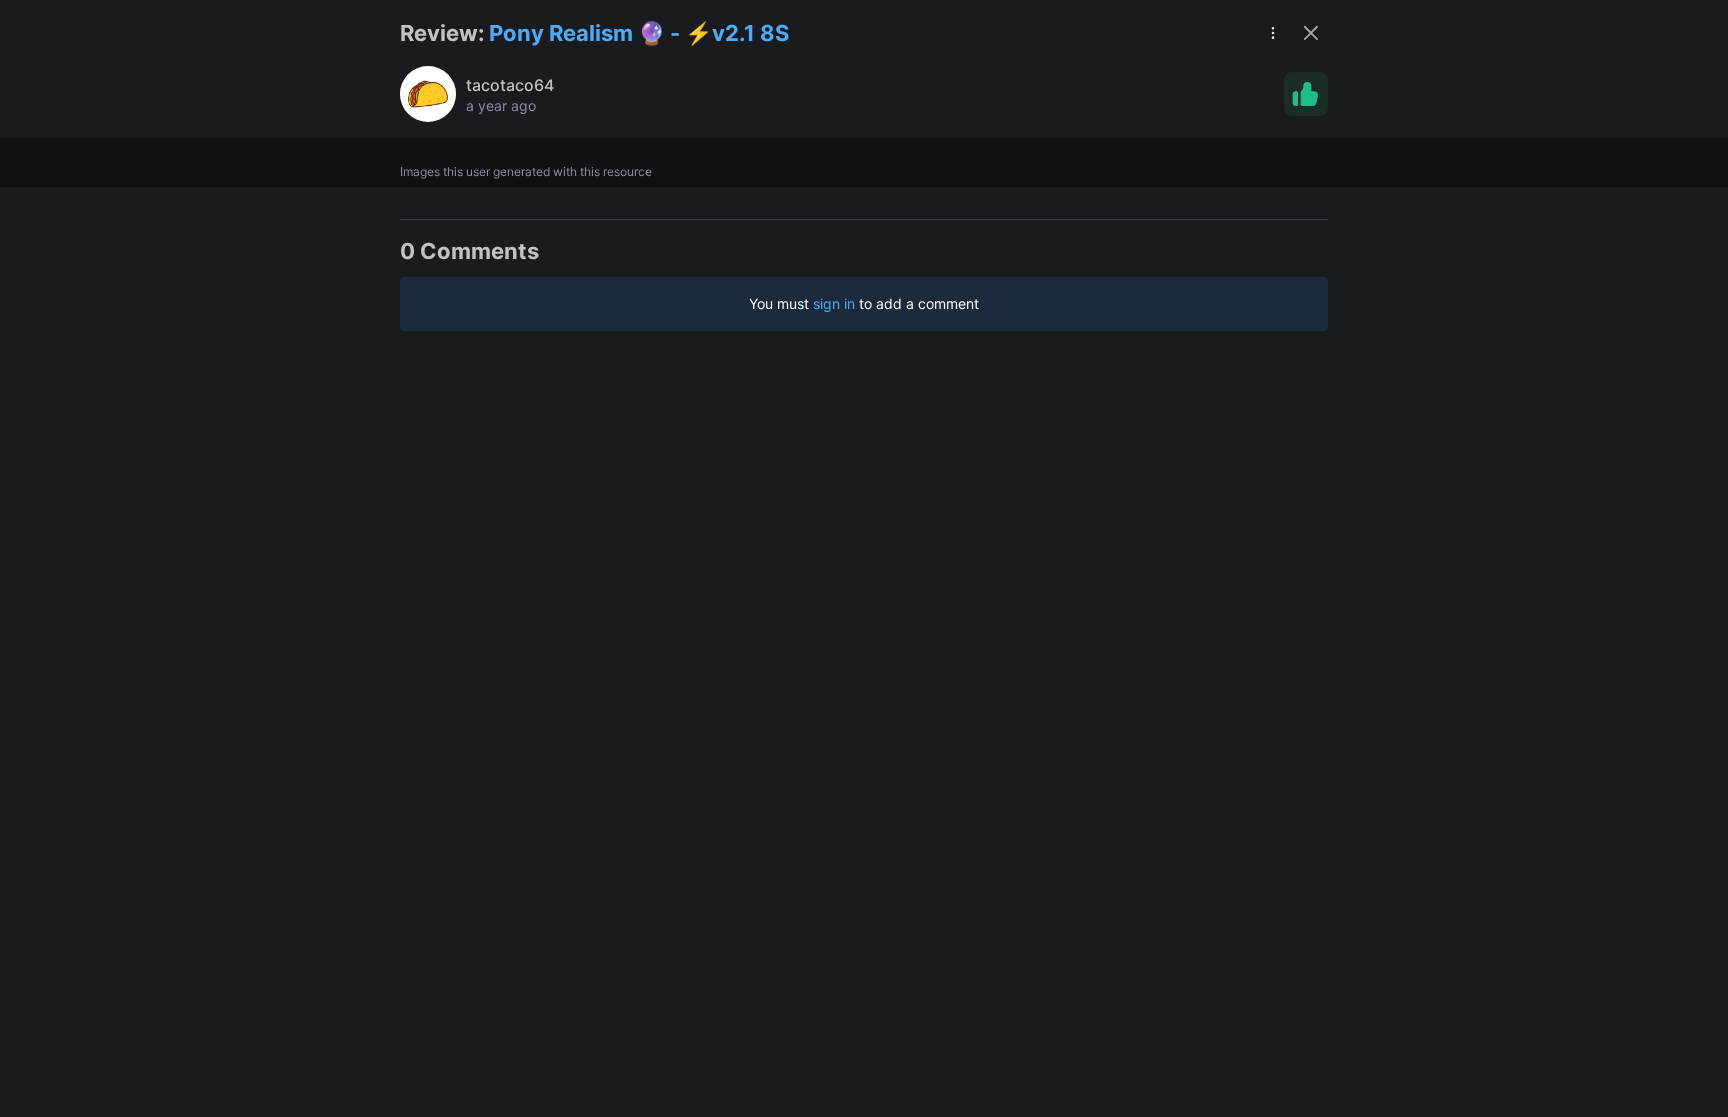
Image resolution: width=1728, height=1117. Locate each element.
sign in (834, 303)
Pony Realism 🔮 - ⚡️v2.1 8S (639, 33)
